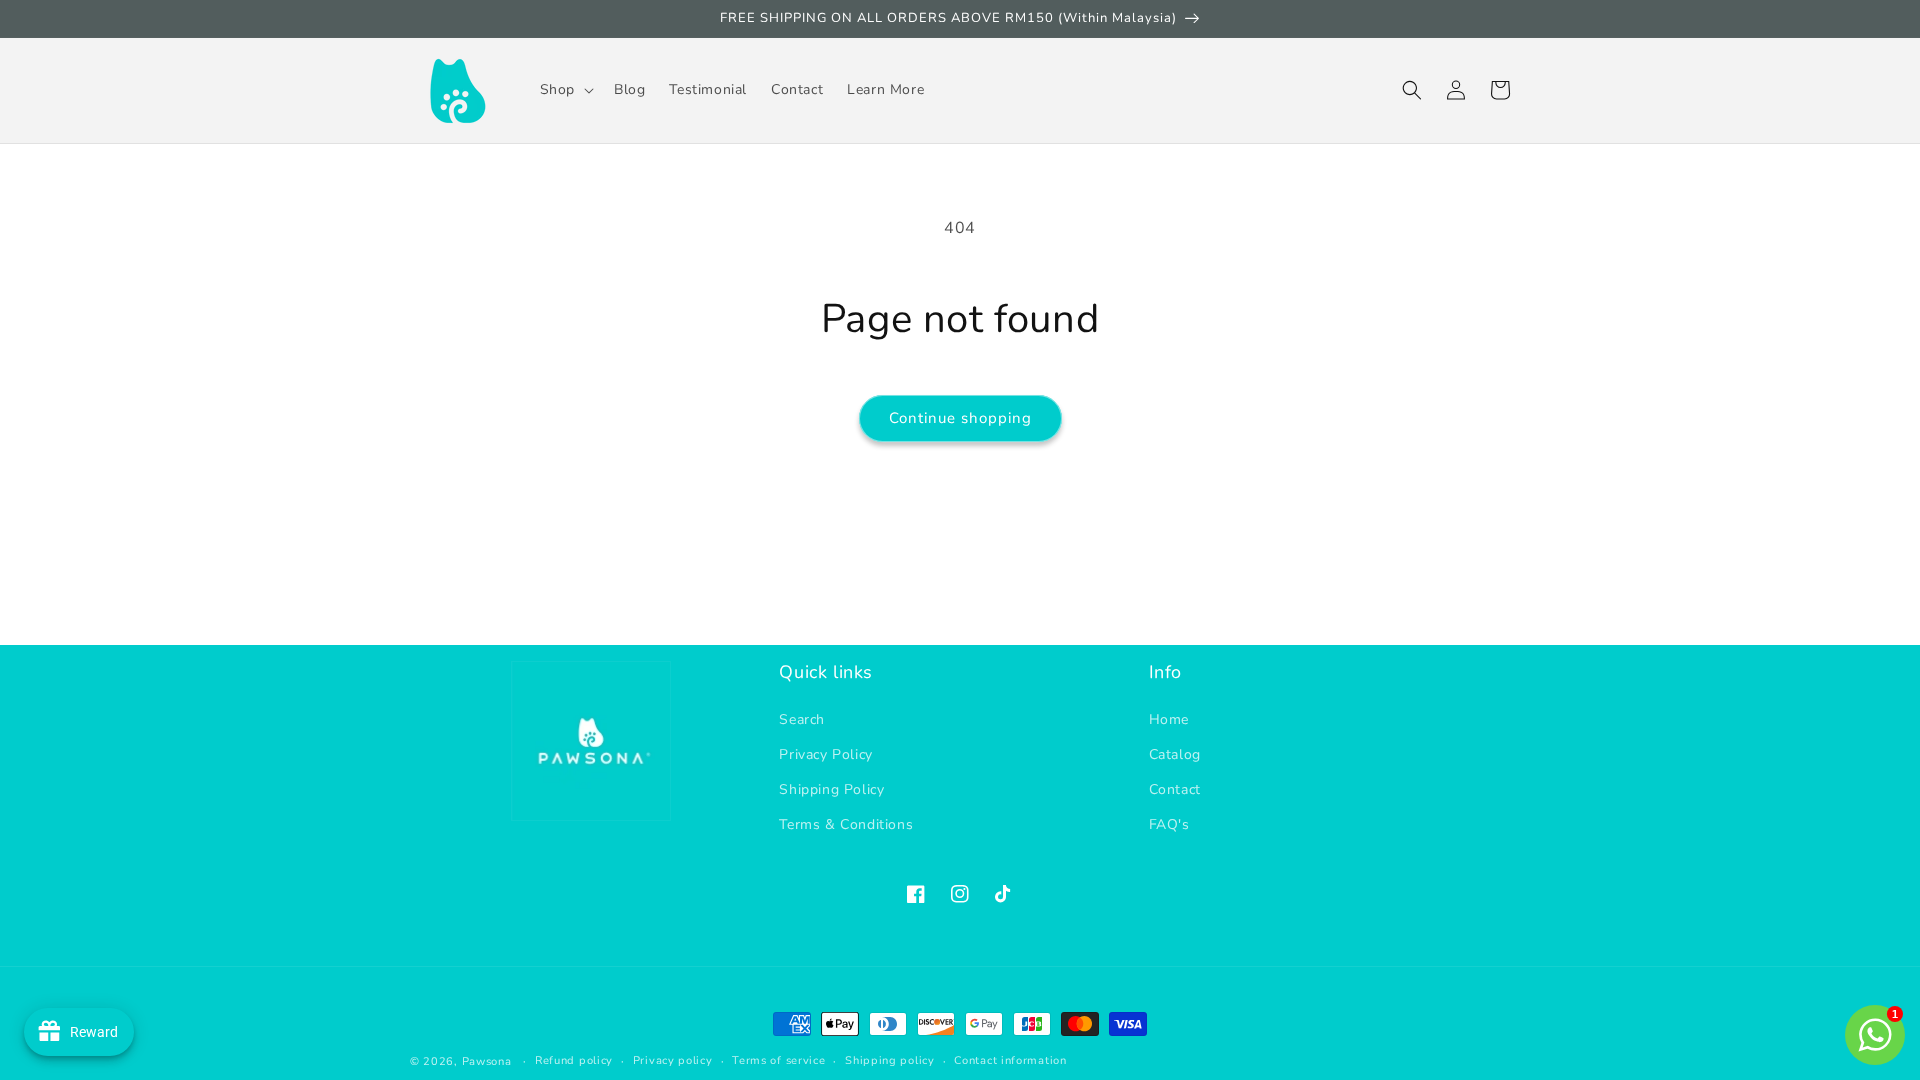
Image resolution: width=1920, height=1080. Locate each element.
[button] (565, 90)
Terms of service (778, 1060)
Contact (1175, 789)
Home (1169, 719)
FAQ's (1169, 824)
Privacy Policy (825, 754)
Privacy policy (673, 1060)
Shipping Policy (831, 789)
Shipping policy (890, 1060)
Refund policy (574, 1060)
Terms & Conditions (846, 824)
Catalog (1175, 754)
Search (802, 719)
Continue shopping (960, 418)
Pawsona (487, 1061)
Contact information (1010, 1060)
